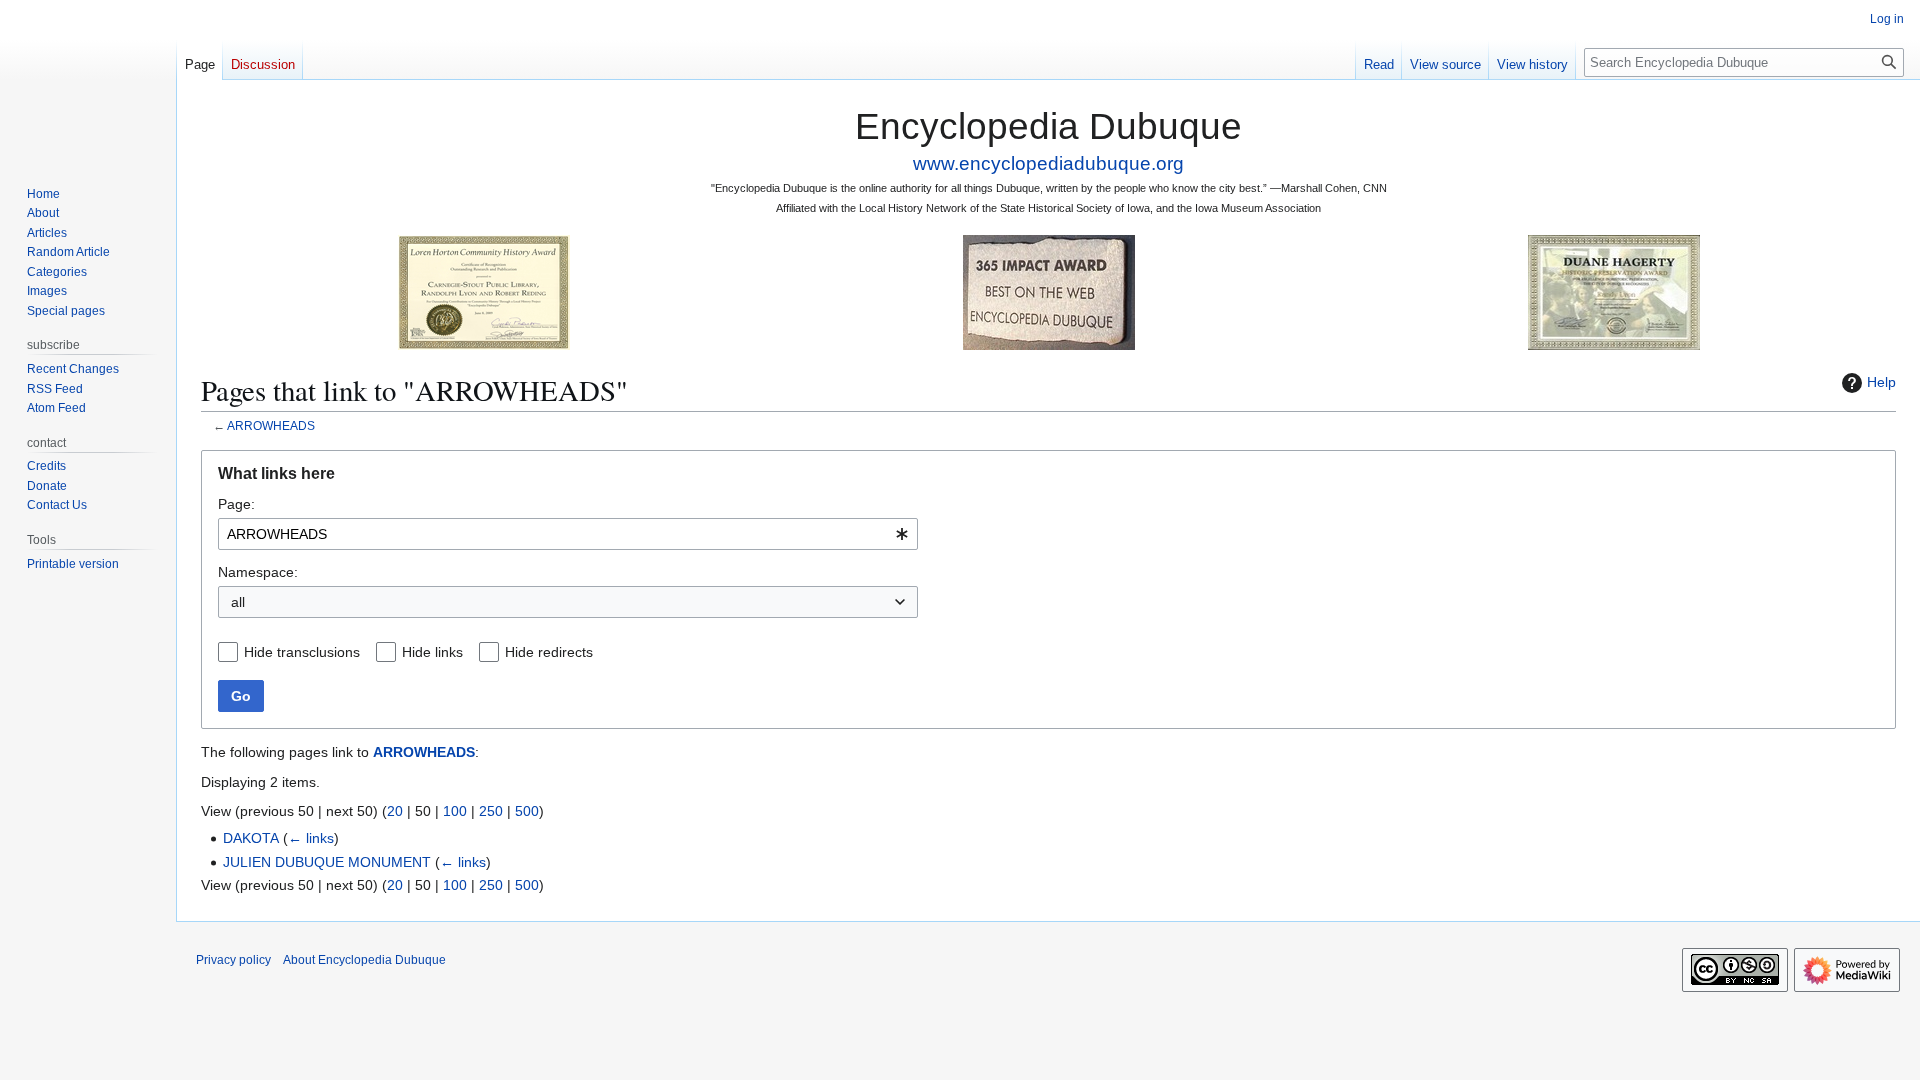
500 (527, 811)
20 (395, 811)
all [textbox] (238, 602)
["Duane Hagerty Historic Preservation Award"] (1614, 291)
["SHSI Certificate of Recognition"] (484, 291)
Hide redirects (549, 652)
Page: (236, 504)
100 (455, 811)
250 (491, 811)
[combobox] (568, 534)
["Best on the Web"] (1049, 291)
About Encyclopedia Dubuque (364, 960)
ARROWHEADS (271, 425)
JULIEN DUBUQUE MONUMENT (327, 862)
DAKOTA (251, 838)
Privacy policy (233, 960)
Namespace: (258, 572)
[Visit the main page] (88, 80)
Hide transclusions (302, 652)
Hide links (432, 652)
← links (311, 838)
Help (1881, 382)
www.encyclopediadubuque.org (1048, 163)
